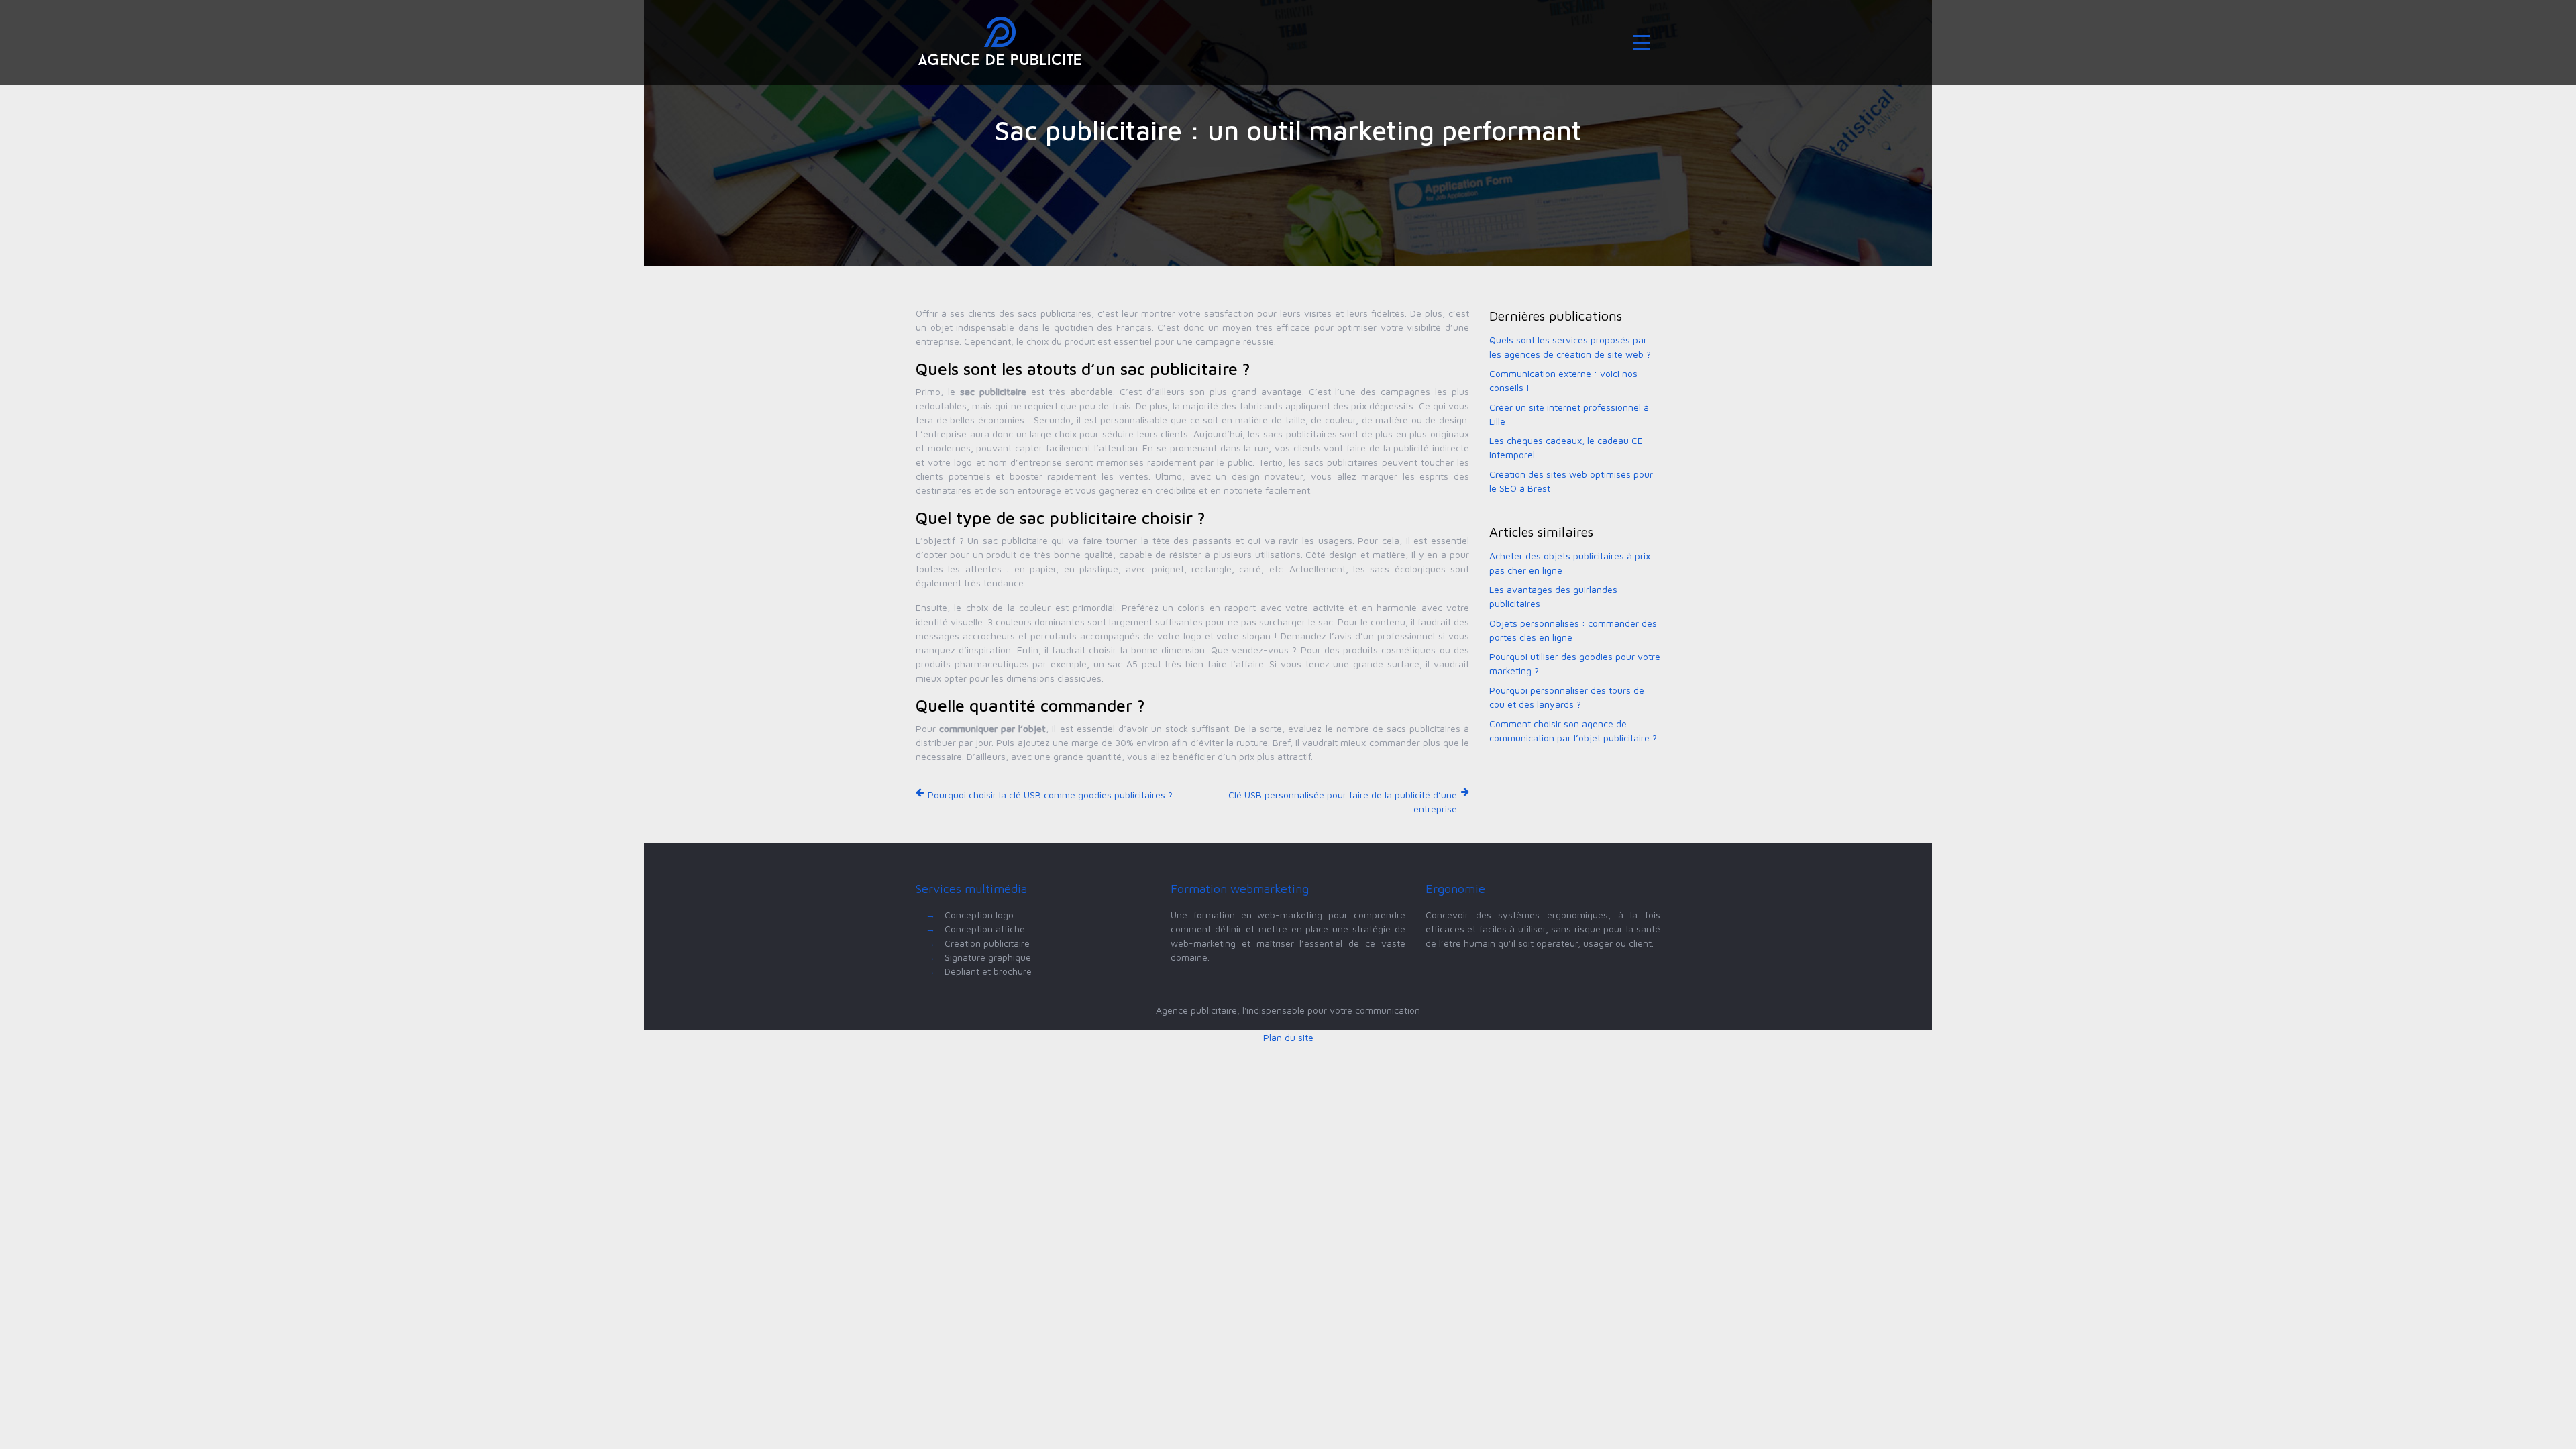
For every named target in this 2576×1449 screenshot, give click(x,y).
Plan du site (1288, 1037)
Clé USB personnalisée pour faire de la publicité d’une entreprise (1343, 802)
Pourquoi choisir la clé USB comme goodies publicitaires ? (1050, 795)
